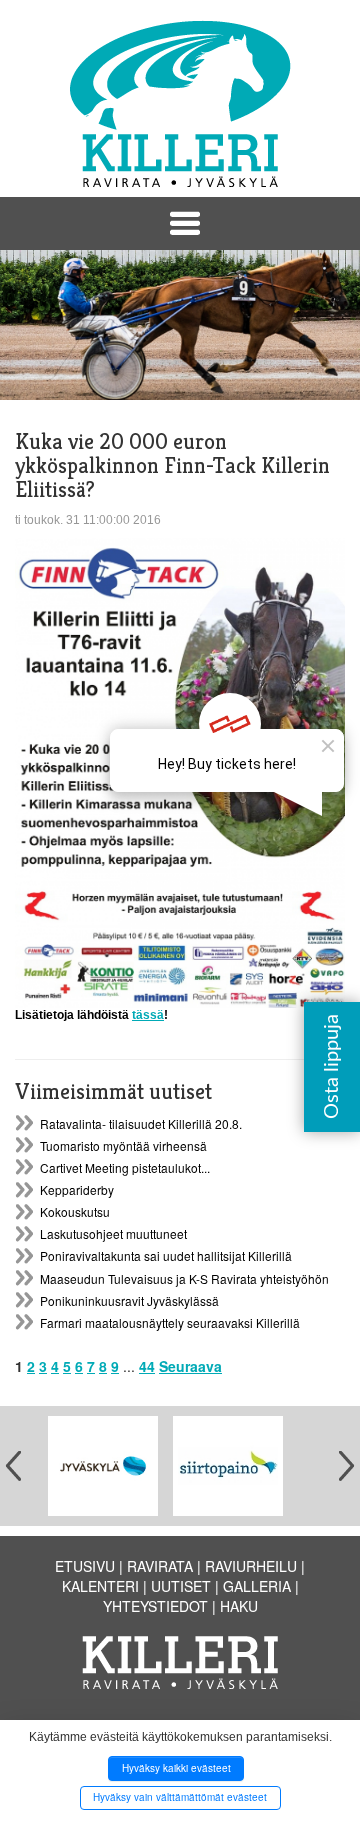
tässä (148, 1015)
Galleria (257, 1586)
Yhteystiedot (155, 1606)
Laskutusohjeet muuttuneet (113, 1233)
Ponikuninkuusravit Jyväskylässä (129, 1300)
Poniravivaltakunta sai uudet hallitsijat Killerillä (166, 1255)
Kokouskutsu (75, 1211)
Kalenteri (100, 1586)
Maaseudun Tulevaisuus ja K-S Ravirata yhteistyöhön (184, 1278)
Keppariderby (77, 1189)
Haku (239, 1606)
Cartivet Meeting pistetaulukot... (125, 1167)
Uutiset (181, 1586)
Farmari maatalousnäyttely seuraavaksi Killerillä (170, 1322)
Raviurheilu (251, 1566)
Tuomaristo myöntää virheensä (123, 1145)
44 (147, 1366)
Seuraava (190, 1366)
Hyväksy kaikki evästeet (176, 1768)
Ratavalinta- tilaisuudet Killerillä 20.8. (141, 1123)
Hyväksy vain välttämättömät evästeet (180, 1797)
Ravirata (160, 1566)
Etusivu (85, 1566)
